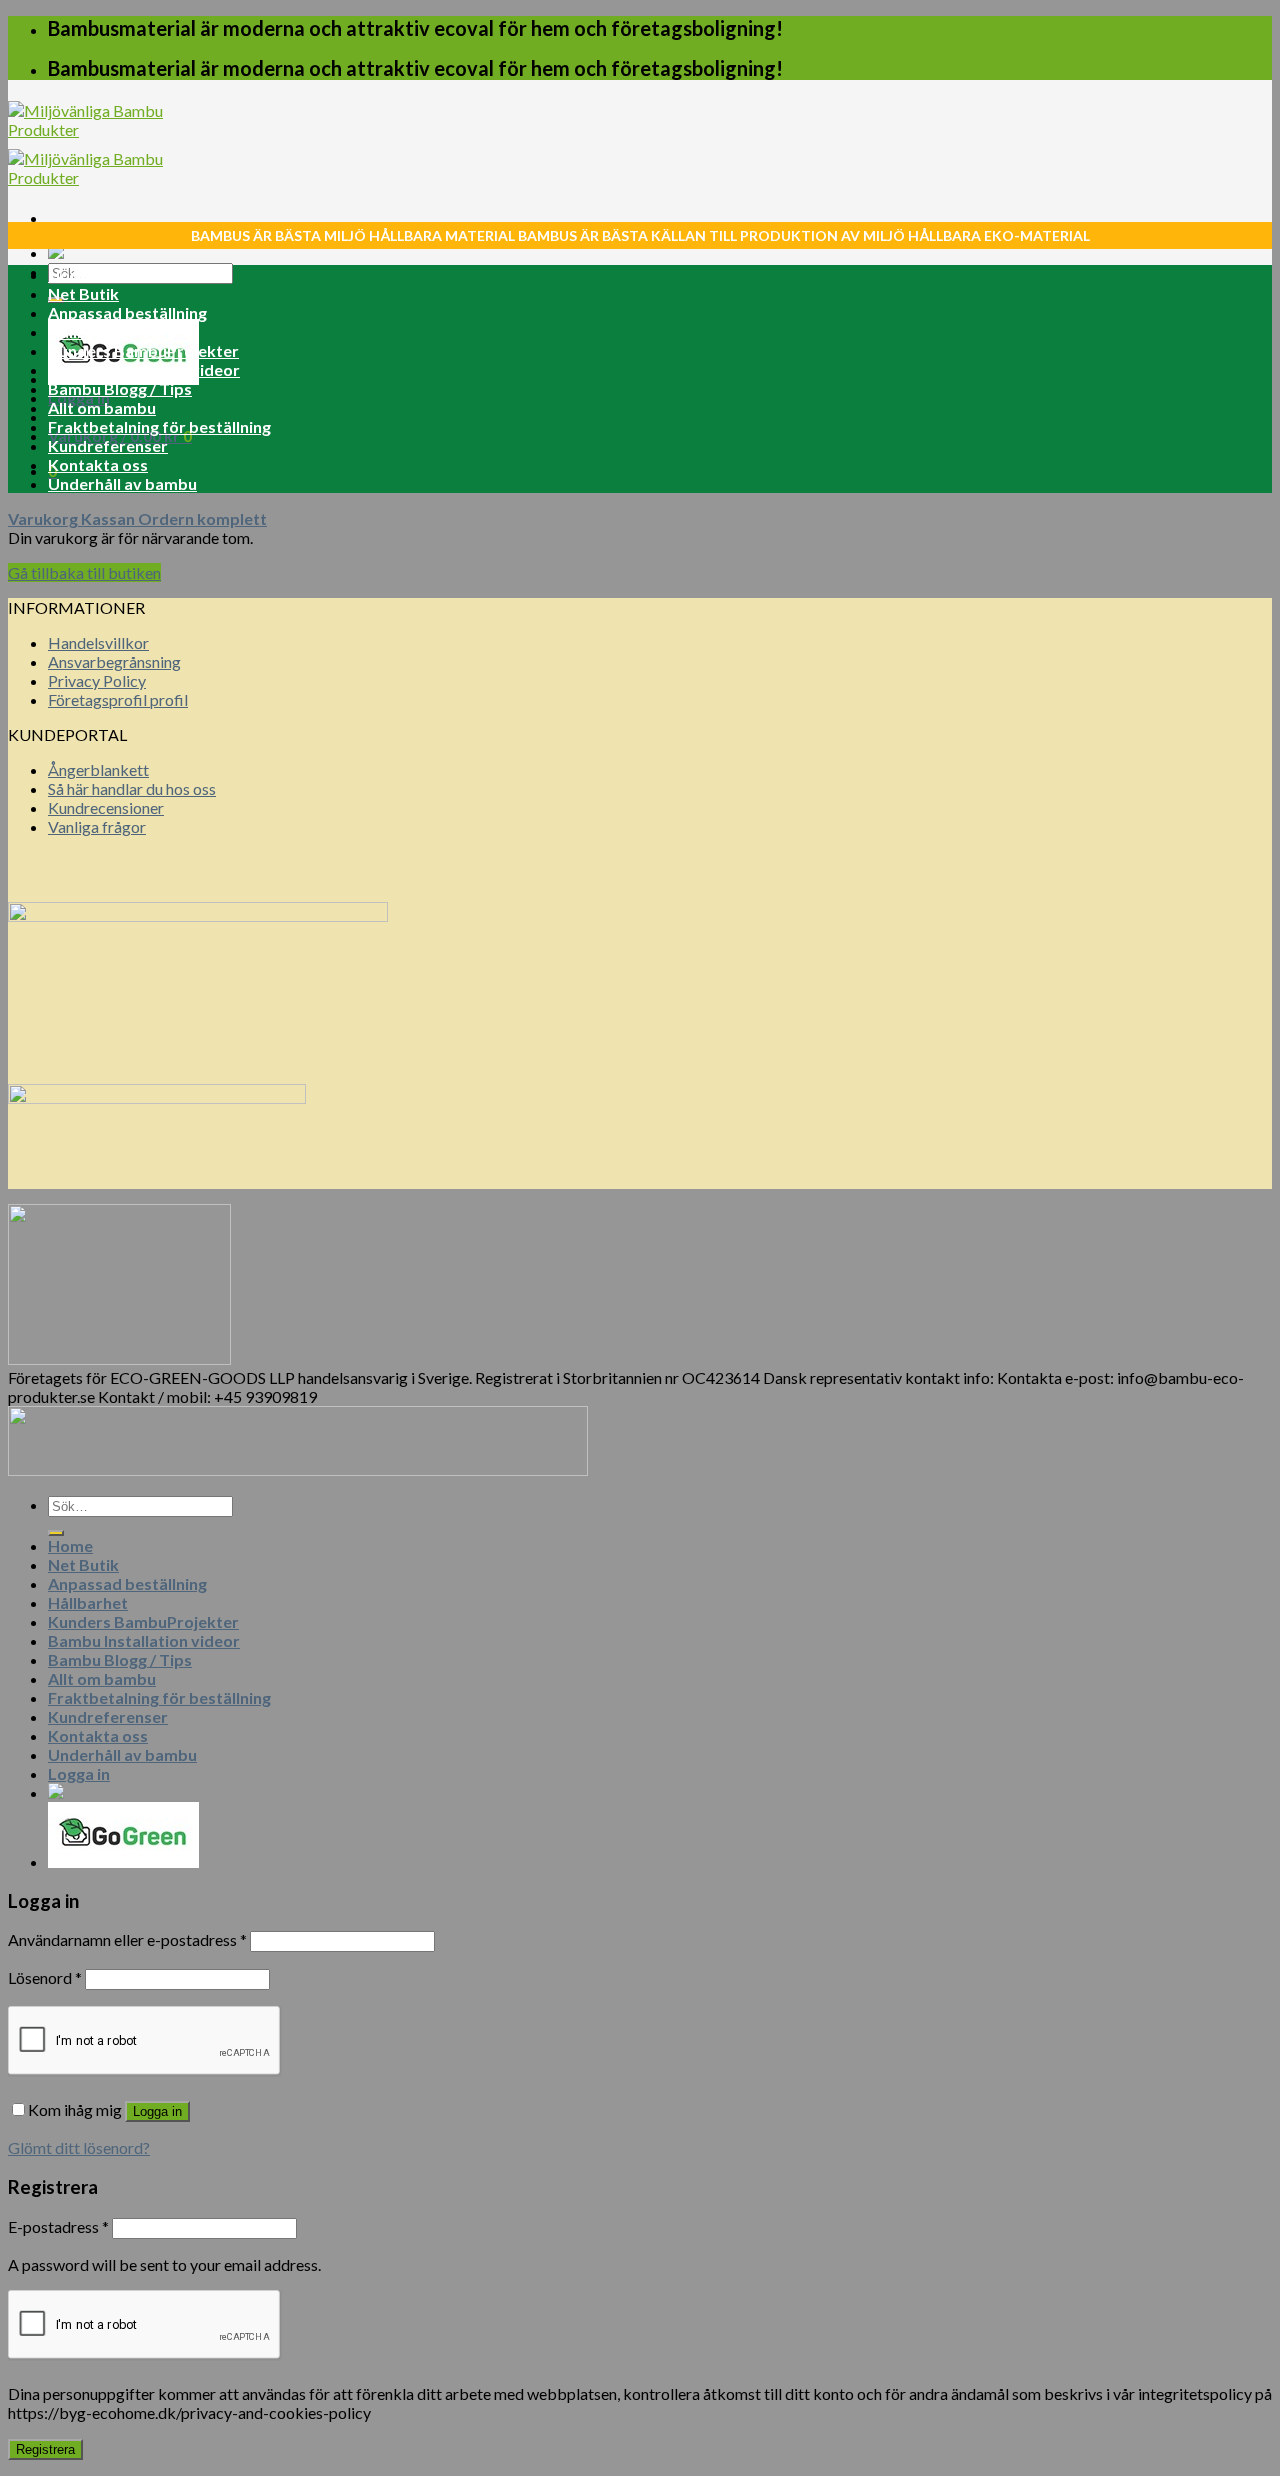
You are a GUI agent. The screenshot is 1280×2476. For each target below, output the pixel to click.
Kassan (109, 518)
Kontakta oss (98, 464)
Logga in (157, 2111)
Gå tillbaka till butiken (84, 572)
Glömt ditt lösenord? (79, 2147)
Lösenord (45, 1977)
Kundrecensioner (106, 807)
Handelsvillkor (98, 642)
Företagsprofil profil (118, 699)
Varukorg (44, 518)
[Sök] (56, 1533)
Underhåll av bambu (122, 483)
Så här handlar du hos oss (132, 788)
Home (70, 274)
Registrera (45, 2449)
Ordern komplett (202, 518)
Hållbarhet (88, 331)
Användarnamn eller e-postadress (127, 1939)
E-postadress (58, 2226)
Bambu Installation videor (144, 369)
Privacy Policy (97, 680)
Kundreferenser (108, 445)
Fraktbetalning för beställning (159, 426)
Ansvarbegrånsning (114, 661)
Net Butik (83, 293)
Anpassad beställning (127, 312)
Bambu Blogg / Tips (120, 388)
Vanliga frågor (97, 826)
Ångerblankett (98, 769)
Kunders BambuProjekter (143, 350)
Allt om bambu (102, 407)
